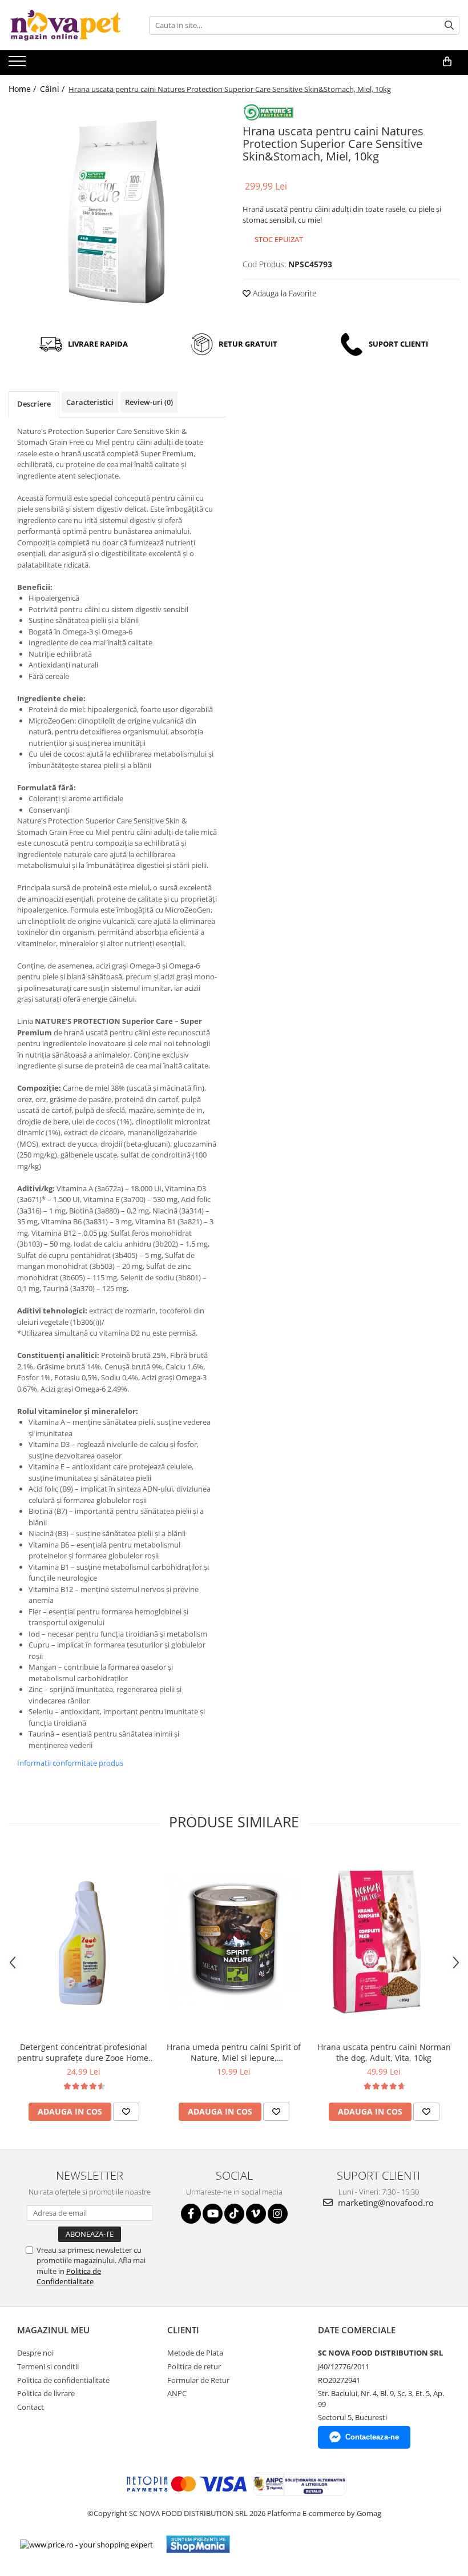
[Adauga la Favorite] (126, 2112)
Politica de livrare (46, 2393)
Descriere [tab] (34, 404)
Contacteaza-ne (372, 2437)
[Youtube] (213, 2214)
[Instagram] (278, 2214)
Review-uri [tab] (149, 402)
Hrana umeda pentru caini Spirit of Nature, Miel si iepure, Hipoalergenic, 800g (234, 2052)
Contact (31, 2407)
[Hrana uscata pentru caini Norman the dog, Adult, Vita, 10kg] (384, 1942)
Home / (23, 89)
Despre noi (35, 2353)
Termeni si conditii (48, 2366)
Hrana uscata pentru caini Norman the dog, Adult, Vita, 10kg (384, 2052)
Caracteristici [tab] (90, 402)
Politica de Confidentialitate (69, 2276)
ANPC (177, 2393)
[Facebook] (191, 2214)
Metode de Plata (195, 2353)
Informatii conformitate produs (70, 1763)
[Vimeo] (256, 2214)
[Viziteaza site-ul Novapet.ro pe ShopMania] (198, 2544)
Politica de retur (194, 2366)
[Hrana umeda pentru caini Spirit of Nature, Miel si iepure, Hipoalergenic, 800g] (234, 1942)
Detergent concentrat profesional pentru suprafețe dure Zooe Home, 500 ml (84, 2052)
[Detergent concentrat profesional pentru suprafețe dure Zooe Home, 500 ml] (84, 1942)
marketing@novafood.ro (385, 2203)
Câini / (53, 89)
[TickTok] (234, 2214)
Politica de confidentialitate (63, 2380)
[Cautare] (449, 25)
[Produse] (19, 65)
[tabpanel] (117, 212)
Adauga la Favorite (284, 293)
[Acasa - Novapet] (66, 25)
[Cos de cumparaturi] (447, 62)
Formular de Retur (198, 2380)
